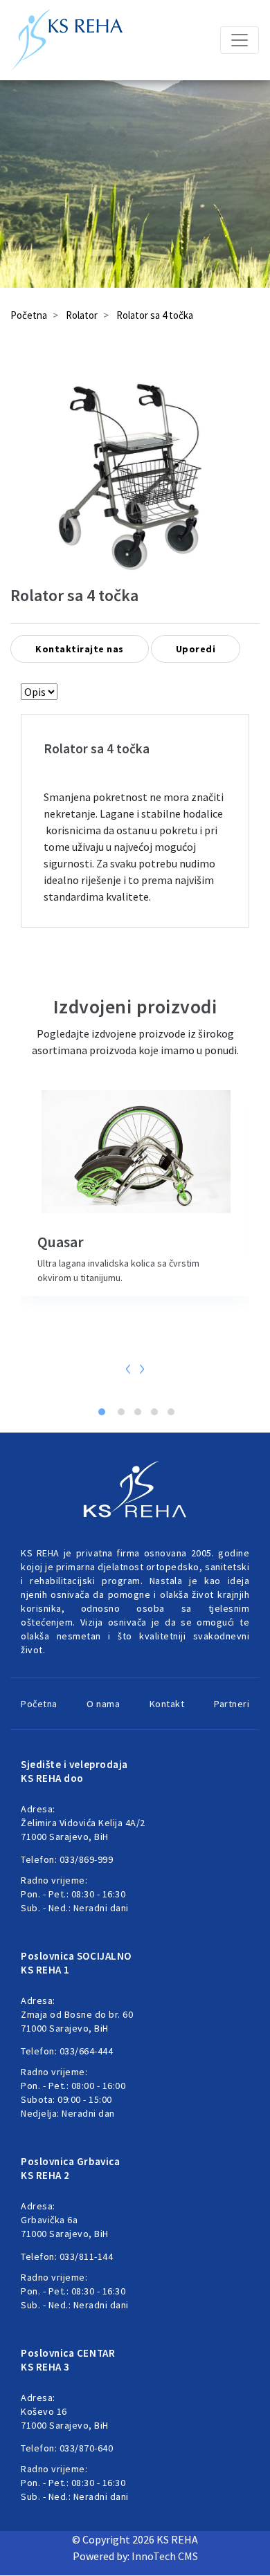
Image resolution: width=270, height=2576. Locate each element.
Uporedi (196, 649)
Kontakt (167, 1704)
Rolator (82, 315)
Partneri (232, 1704)
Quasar (61, 1242)
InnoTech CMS (165, 2556)
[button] (102, 1401)
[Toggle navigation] (240, 40)
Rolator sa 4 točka (155, 315)
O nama (103, 1704)
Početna (29, 315)
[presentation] (128, 1367)
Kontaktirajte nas (80, 649)
